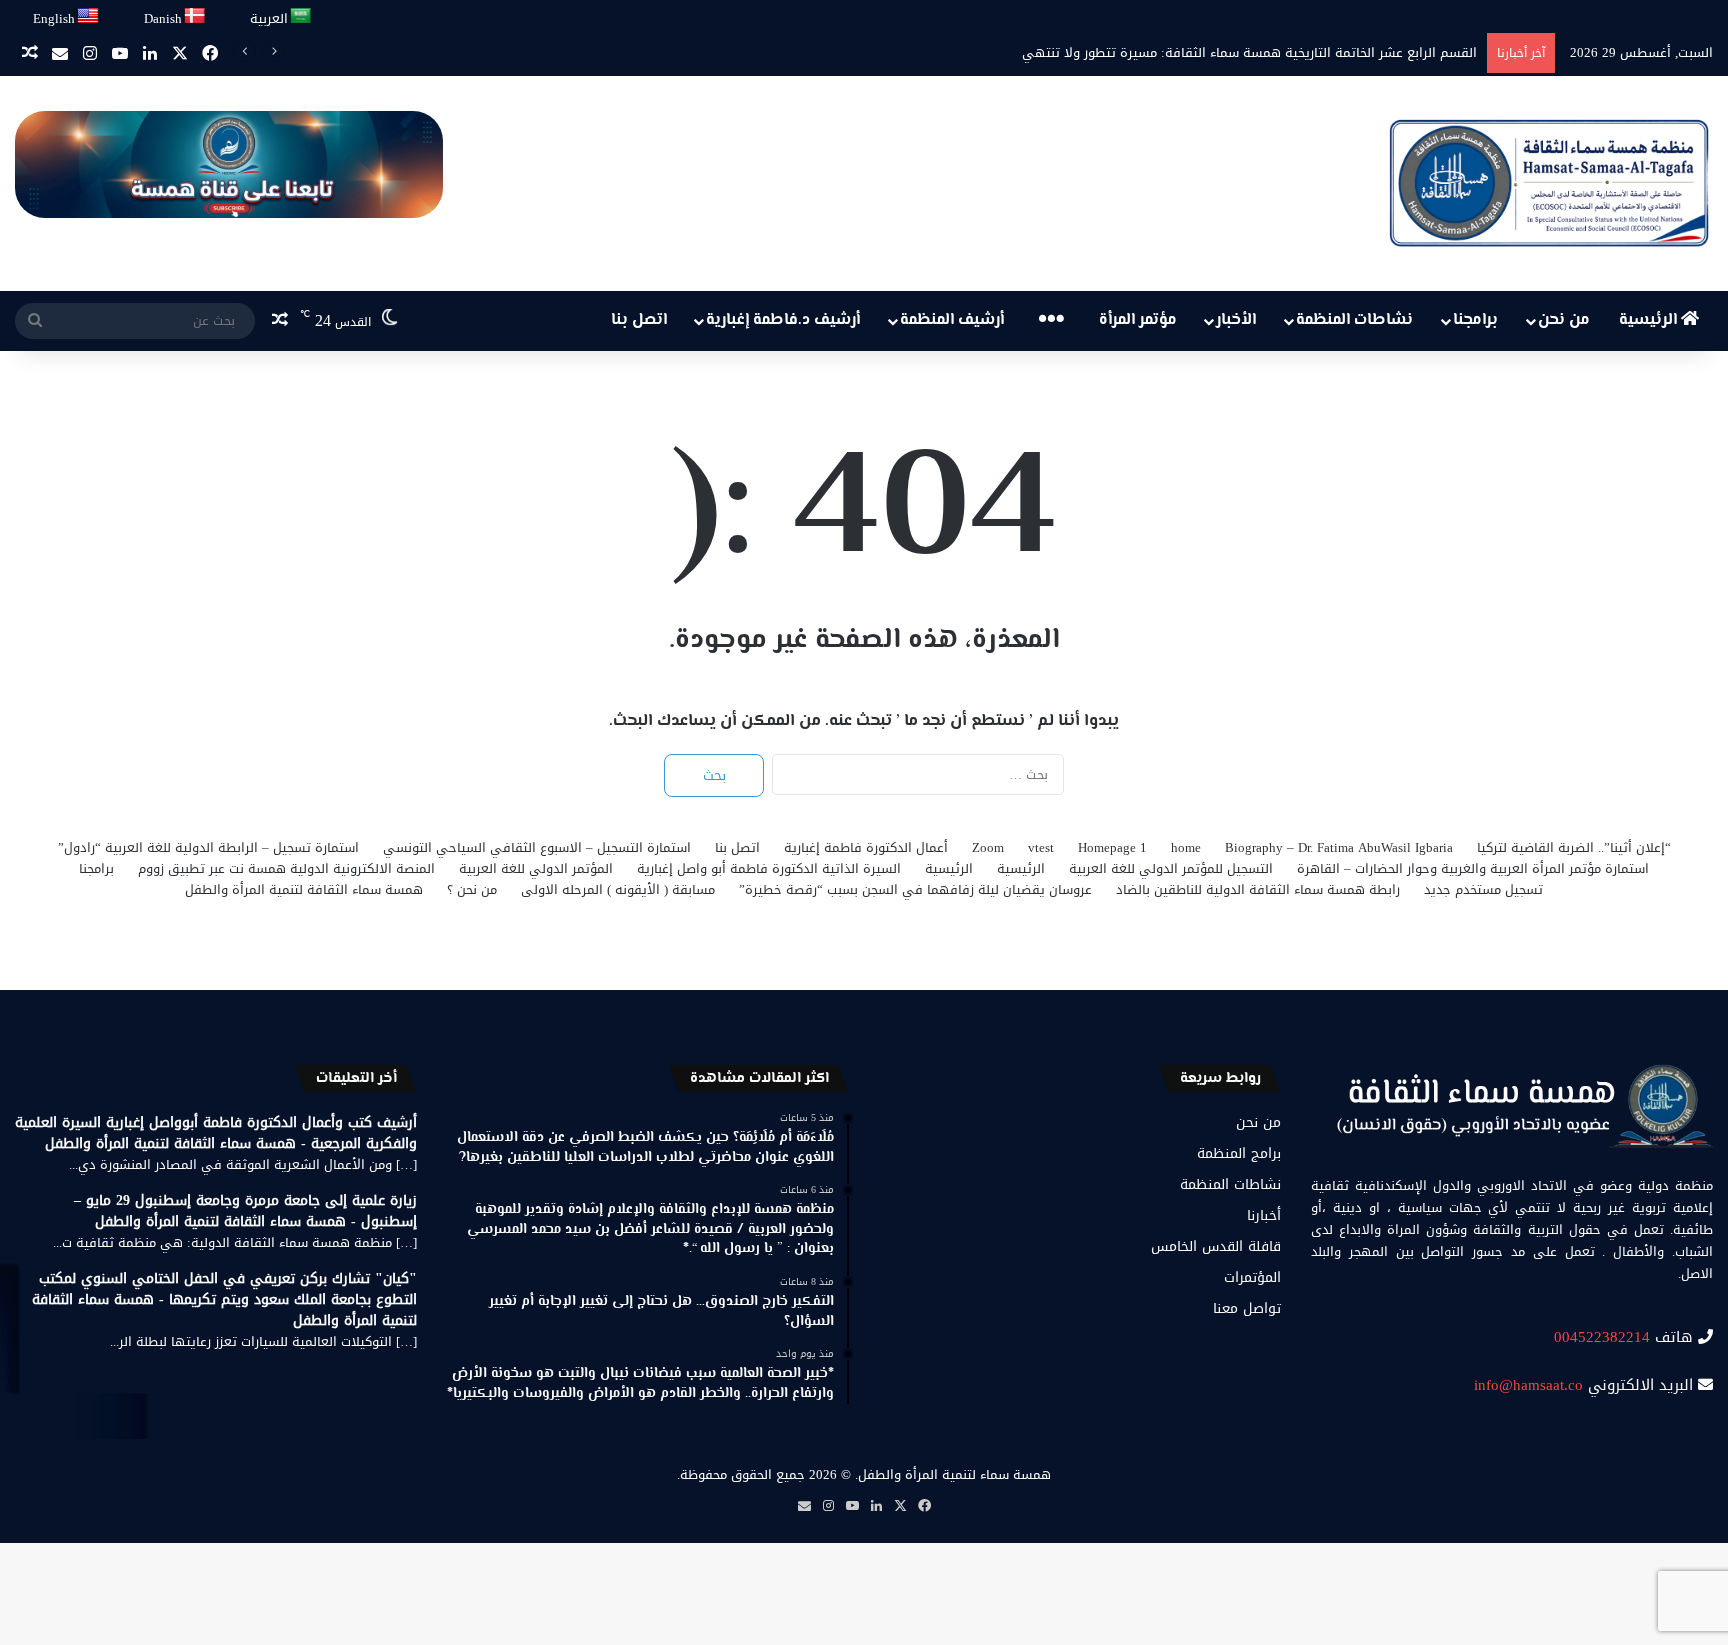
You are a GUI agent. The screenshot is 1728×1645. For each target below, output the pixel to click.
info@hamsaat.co (1528, 1385)
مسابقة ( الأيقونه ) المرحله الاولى (618, 889)
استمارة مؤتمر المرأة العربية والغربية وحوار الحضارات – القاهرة (1473, 868)
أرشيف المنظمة (952, 320)
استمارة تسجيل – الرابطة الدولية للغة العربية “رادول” (208, 847)
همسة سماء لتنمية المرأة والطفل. (953, 1474)
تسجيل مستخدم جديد (1483, 889)
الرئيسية (1650, 320)
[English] (89, 16)
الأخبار (1236, 320)
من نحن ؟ (472, 889)
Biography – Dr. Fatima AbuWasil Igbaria (1339, 847)
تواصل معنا (1247, 1308)
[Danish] (195, 16)
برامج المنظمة (1239, 1153)
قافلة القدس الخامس (1216, 1246)
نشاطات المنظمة (1354, 320)
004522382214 (1602, 1337)
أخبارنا (1264, 1215)
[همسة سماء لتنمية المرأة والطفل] (1549, 183)
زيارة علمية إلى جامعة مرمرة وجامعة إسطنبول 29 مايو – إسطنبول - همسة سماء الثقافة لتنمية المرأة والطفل (245, 1211)
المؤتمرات (1252, 1277)
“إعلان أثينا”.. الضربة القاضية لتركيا (1574, 847)
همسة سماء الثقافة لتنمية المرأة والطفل (304, 889)
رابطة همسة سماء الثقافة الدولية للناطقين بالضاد (1258, 889)
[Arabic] (301, 16)
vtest (1041, 847)
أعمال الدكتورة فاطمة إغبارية (866, 847)
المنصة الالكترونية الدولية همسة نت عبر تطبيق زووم (286, 868)
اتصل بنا (639, 320)
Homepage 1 (1112, 847)
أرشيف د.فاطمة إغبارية (783, 320)
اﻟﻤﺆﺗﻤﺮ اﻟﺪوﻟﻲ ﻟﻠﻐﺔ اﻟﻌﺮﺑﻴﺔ (536, 868)
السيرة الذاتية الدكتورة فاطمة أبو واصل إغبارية (769, 868)
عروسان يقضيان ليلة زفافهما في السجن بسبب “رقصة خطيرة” (915, 889)
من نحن (1564, 320)
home (1186, 847)
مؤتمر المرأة (1138, 320)
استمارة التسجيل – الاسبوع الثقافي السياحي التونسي (537, 847)
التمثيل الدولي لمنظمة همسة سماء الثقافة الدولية (1332, 52)
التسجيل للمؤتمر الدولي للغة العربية (1171, 868)
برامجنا (1475, 320)
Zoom (988, 847)
